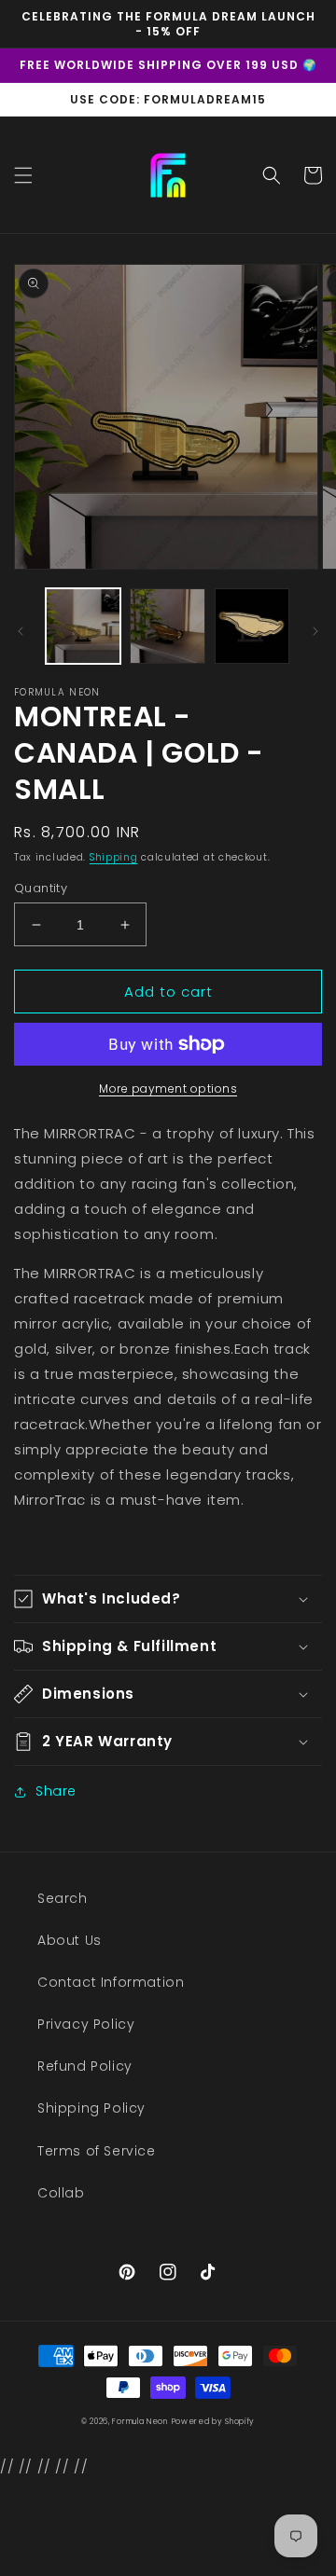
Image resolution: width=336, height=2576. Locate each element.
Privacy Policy (86, 2024)
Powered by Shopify (214, 2421)
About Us (70, 1940)
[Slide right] (315, 631)
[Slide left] (21, 631)
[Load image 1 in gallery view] (83, 626)
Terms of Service (97, 2151)
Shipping (114, 857)
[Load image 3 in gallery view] (252, 626)
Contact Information (111, 1982)
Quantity (41, 888)
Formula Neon (140, 2421)
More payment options (168, 1088)
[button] (23, 175)
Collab (61, 2193)
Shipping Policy (91, 2108)
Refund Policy (85, 2066)
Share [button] (56, 1791)
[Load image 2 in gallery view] (167, 626)
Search (63, 1898)
